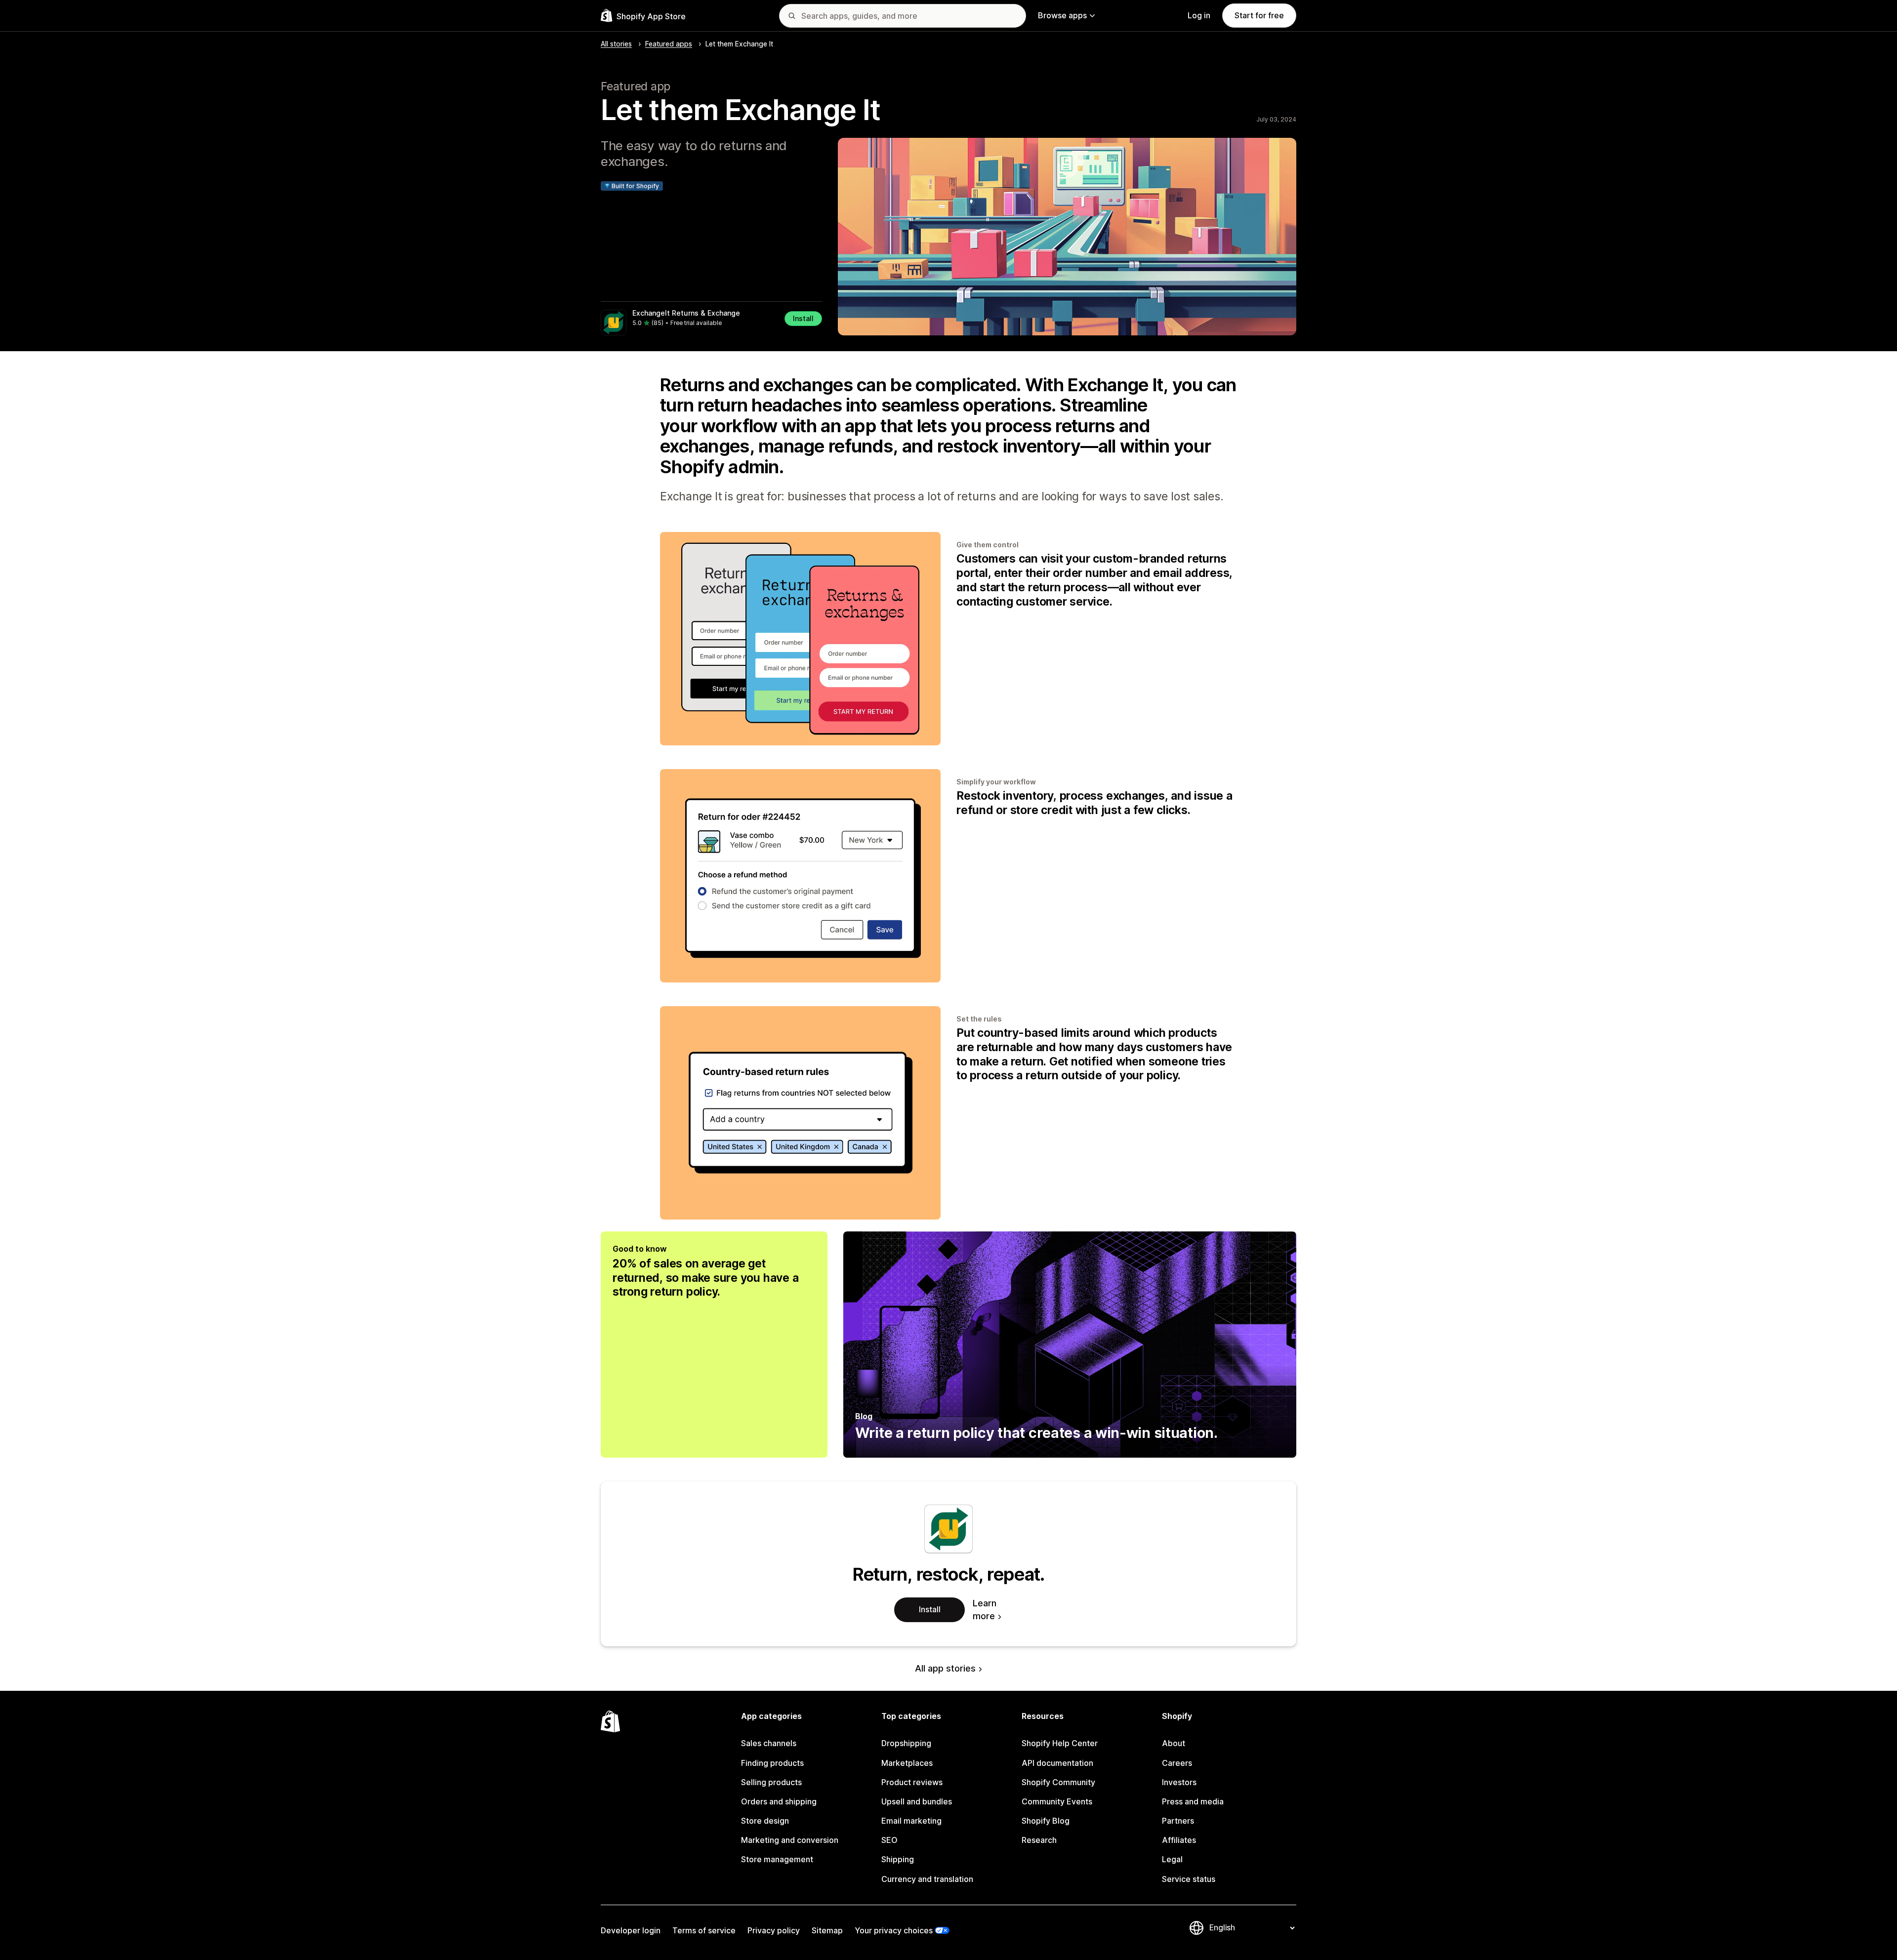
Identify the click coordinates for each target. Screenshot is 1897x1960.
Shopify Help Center (1060, 1743)
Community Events (1057, 1801)
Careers (1177, 1763)
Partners (1178, 1821)
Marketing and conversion (790, 1840)
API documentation (1057, 1763)
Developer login (631, 1930)
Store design (765, 1821)
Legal (1172, 1859)
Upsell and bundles (917, 1801)
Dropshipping (906, 1743)
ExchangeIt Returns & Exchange (686, 313)
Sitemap (827, 1930)
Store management (777, 1859)
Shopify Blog (1046, 1821)
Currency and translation (927, 1879)
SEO (889, 1840)
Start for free (1259, 15)
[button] (711, 323)
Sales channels (769, 1743)
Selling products (771, 1782)
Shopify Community (1058, 1782)
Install (803, 318)
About (1174, 1743)
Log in (1199, 15)
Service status (1189, 1879)
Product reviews (912, 1782)
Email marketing (911, 1821)
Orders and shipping (779, 1801)
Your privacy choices (894, 1930)
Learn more (985, 1610)
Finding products (772, 1763)
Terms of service (704, 1930)
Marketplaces (907, 1763)
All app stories (945, 1668)
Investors (1179, 1782)
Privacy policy (774, 1930)
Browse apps (1062, 15)
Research (1039, 1840)
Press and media (1193, 1801)
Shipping (898, 1859)
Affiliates (1179, 1840)
